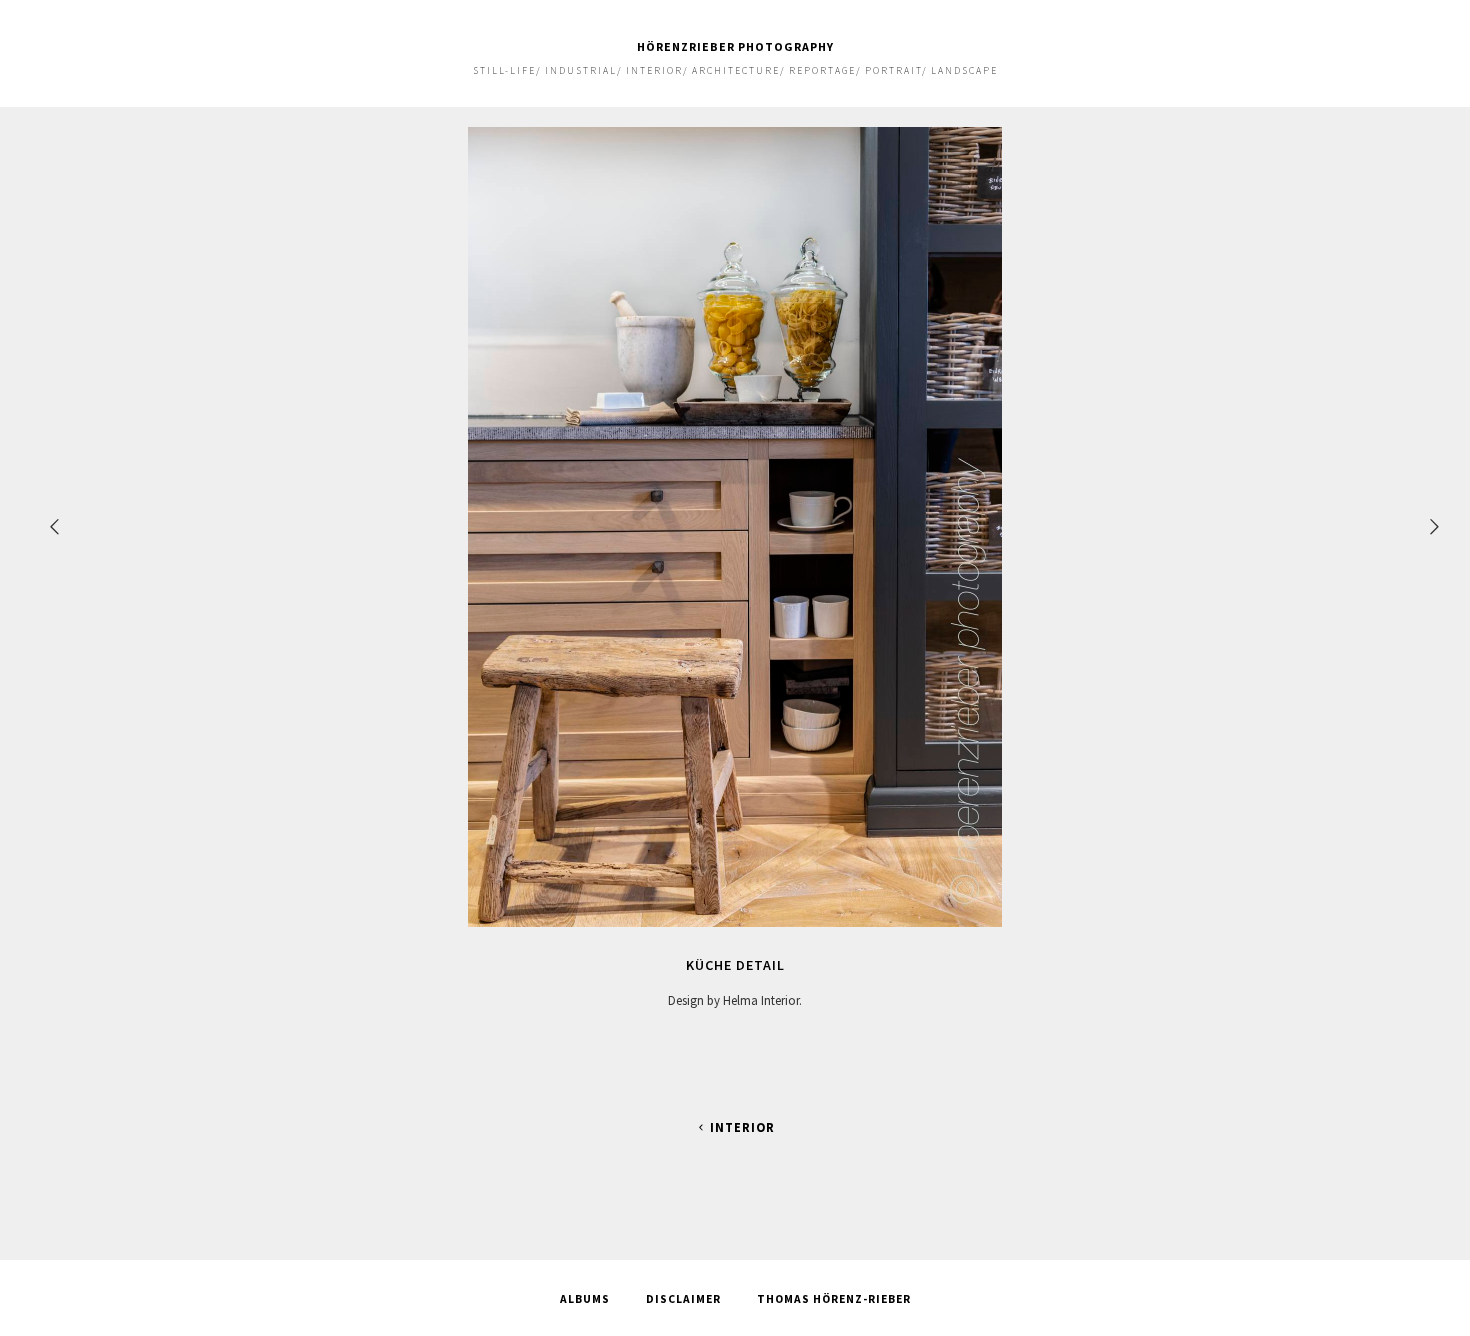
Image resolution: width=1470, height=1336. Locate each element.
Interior (742, 1127)
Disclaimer (683, 1299)
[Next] (1436, 526)
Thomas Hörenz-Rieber (834, 1299)
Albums (585, 1299)
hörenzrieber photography (735, 46)
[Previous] (56, 526)
